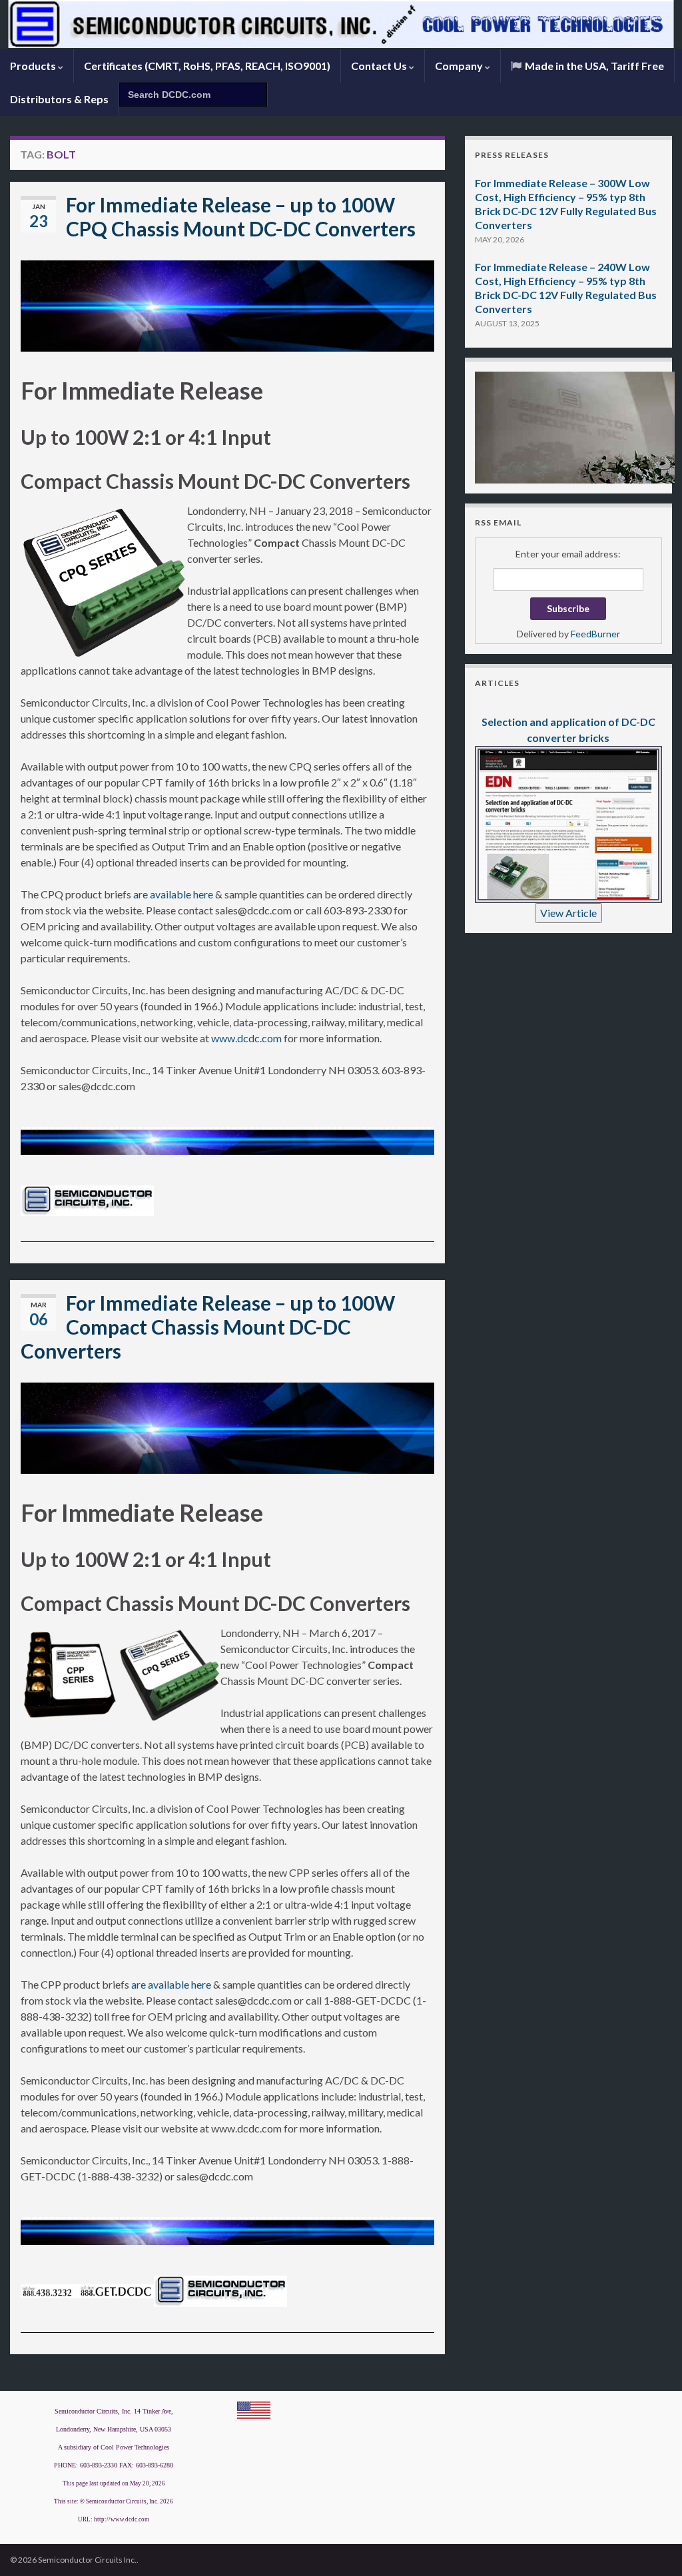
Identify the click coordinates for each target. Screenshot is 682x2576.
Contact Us (380, 66)
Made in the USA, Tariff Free (593, 66)
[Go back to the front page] (341, 25)
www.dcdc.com (246, 1038)
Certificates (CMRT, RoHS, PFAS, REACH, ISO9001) (207, 66)
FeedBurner (595, 634)
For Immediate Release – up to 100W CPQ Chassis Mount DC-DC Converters (241, 216)
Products (34, 66)
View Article (568, 913)
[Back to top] (652, 2546)
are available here (173, 894)
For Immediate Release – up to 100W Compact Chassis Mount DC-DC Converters (208, 1327)
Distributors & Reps (59, 99)
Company (460, 66)
